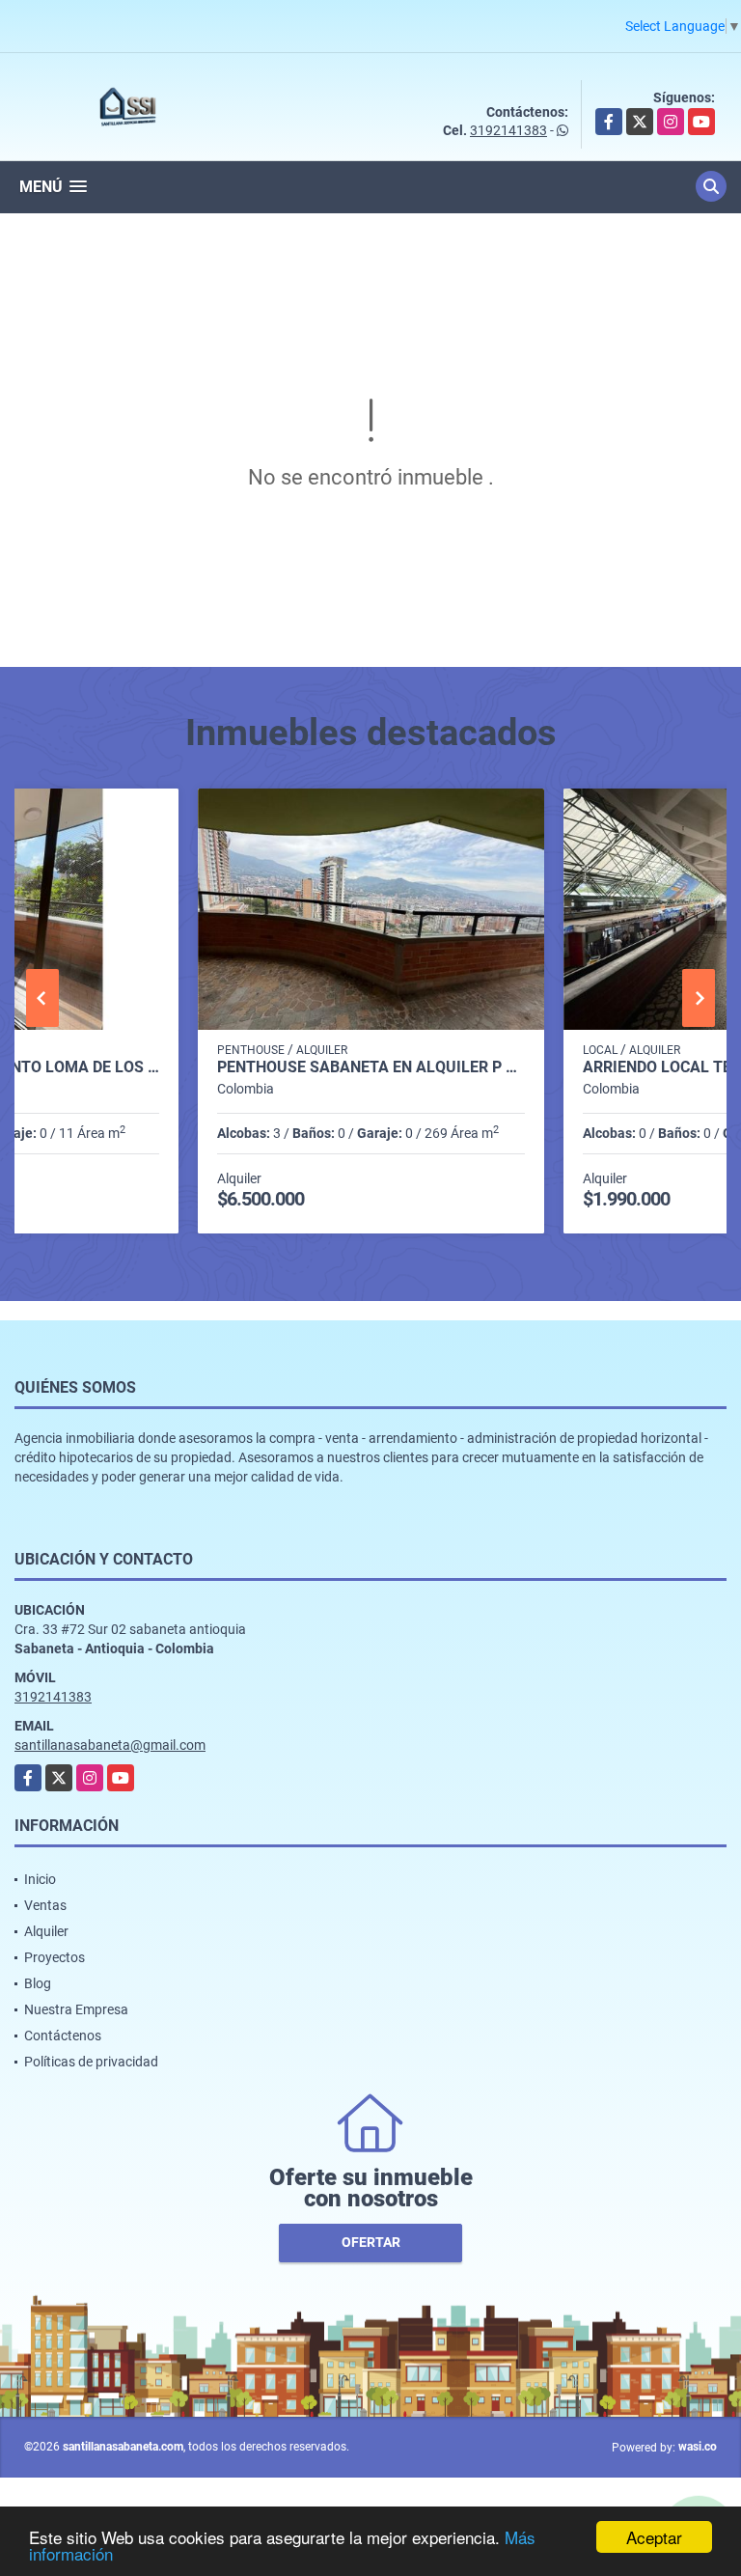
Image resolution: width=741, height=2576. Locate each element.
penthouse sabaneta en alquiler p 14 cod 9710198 (371, 1067)
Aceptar (654, 2537)
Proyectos (55, 1957)
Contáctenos (63, 2036)
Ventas (45, 1905)
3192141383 (508, 130)
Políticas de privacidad (91, 2062)
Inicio (40, 1879)
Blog (38, 1983)
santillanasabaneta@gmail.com (110, 1745)
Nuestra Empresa (76, 2009)
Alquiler (46, 1931)
